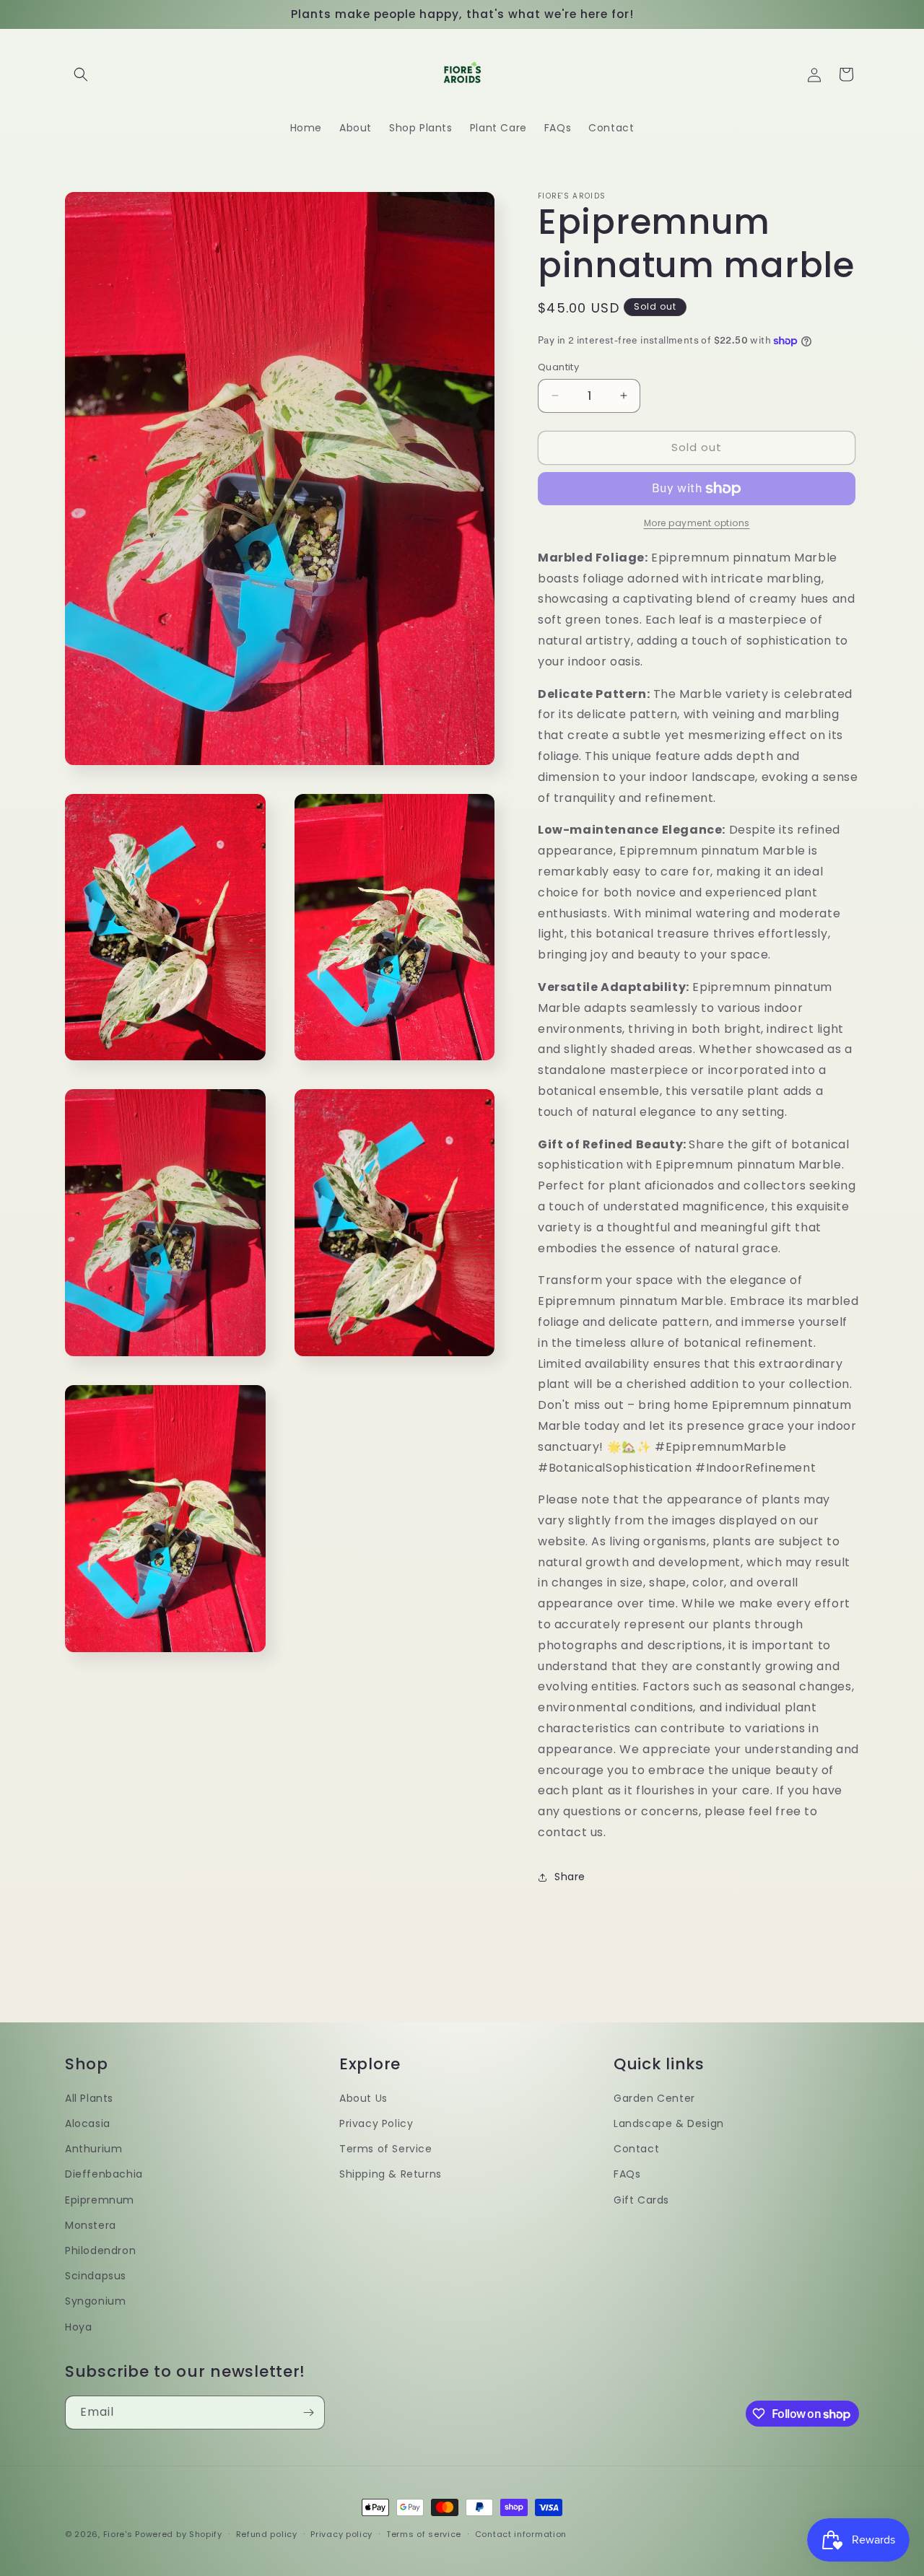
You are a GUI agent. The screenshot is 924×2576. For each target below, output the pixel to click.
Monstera (91, 2225)
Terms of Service (386, 2149)
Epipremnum (100, 2200)
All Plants (89, 2098)
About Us (363, 2098)
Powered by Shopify (179, 2534)
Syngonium (95, 2301)
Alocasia (88, 2123)
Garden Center (654, 2098)
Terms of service (424, 2534)
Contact (636, 2149)
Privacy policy (341, 2534)
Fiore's (118, 2534)
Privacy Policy (376, 2123)
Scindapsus (96, 2276)
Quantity (558, 367)
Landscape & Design (669, 2123)
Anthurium (93, 2149)
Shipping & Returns (391, 2174)
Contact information (521, 2534)
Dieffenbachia (104, 2174)
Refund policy (267, 2534)
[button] (81, 74)
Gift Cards (641, 2200)
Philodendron (100, 2250)
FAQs (627, 2174)
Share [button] (570, 1877)
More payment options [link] (697, 523)
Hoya (78, 2327)
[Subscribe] (308, 2413)
